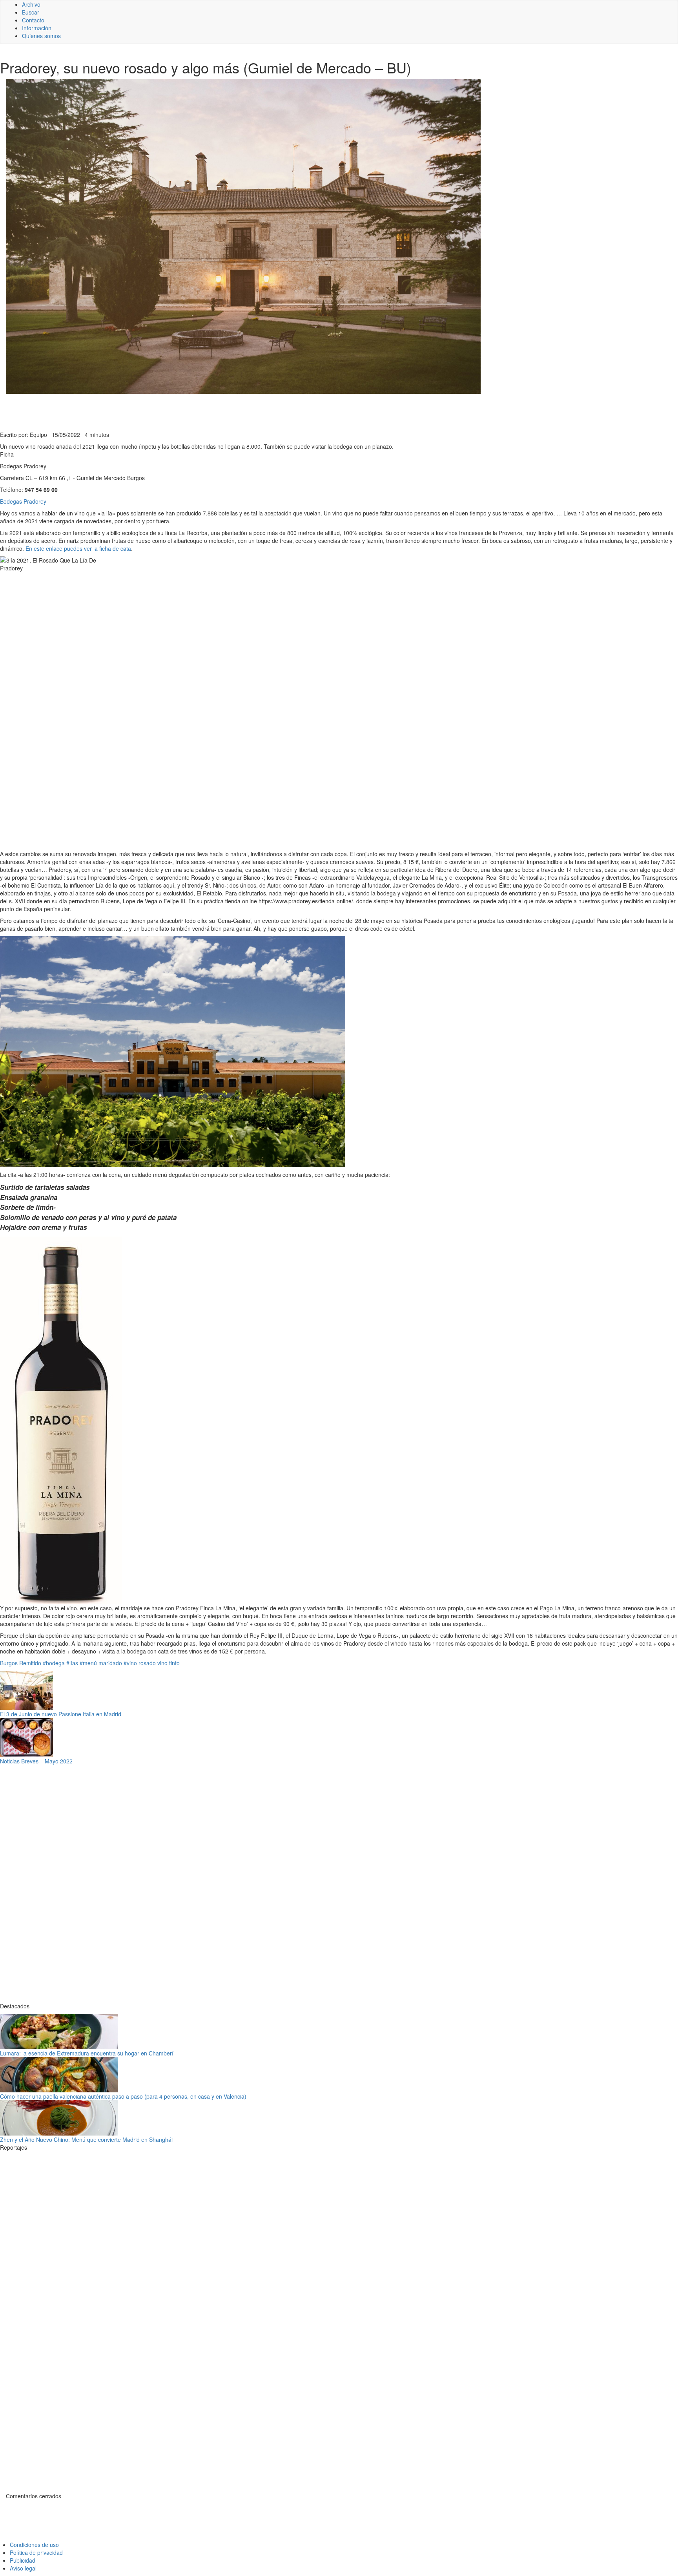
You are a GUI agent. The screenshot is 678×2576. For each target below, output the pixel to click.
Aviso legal (23, 2568)
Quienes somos (41, 36)
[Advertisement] (192, 411)
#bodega (54, 1663)
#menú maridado (101, 1663)
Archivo (31, 4)
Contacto (33, 20)
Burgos (9, 1663)
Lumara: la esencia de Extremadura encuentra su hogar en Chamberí (87, 2053)
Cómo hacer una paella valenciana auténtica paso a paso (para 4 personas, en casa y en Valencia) (123, 2096)
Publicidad (23, 2560)
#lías (72, 1663)
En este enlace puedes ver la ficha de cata (78, 548)
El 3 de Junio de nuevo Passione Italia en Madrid (61, 1714)
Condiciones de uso (34, 2545)
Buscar (31, 12)
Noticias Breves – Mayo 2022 (36, 1761)
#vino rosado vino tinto (152, 1663)
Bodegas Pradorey (23, 501)
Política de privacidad (36, 2552)
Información (37, 28)
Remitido (30, 1663)
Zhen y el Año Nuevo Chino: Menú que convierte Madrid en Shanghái (86, 2139)
